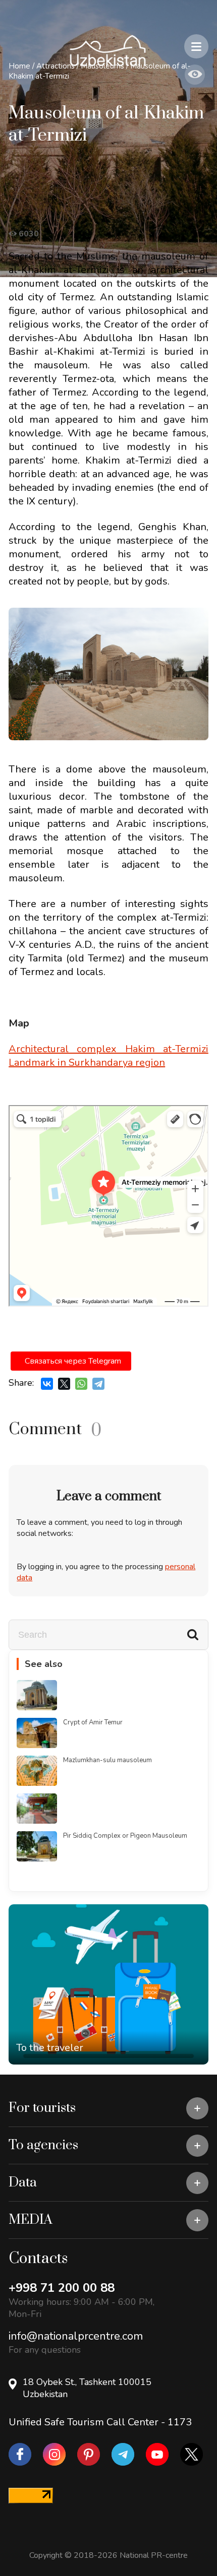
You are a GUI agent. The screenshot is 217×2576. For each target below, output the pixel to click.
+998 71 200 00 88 (62, 2288)
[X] (64, 1384)
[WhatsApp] (81, 1384)
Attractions (56, 66)
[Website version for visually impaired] (195, 75)
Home (19, 66)
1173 (180, 2422)
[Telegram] (98, 1384)
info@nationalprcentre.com (76, 2336)
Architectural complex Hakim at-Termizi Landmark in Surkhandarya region (108, 1056)
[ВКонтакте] (47, 1384)
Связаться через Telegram (73, 1361)
